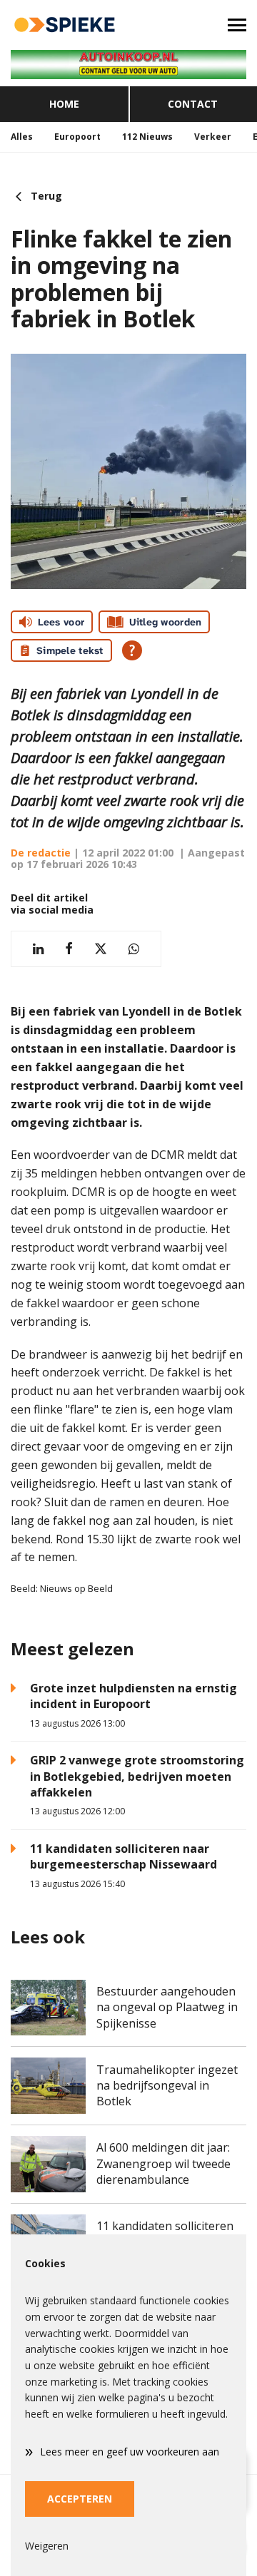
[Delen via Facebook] (69, 949)
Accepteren (80, 2499)
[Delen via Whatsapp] (134, 949)
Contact (193, 104)
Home (64, 104)
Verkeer (213, 137)
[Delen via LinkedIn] (38, 949)
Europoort (77, 137)
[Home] (64, 25)
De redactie (41, 853)
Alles (22, 137)
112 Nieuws (147, 137)
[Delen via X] (101, 949)
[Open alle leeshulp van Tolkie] (132, 650)
